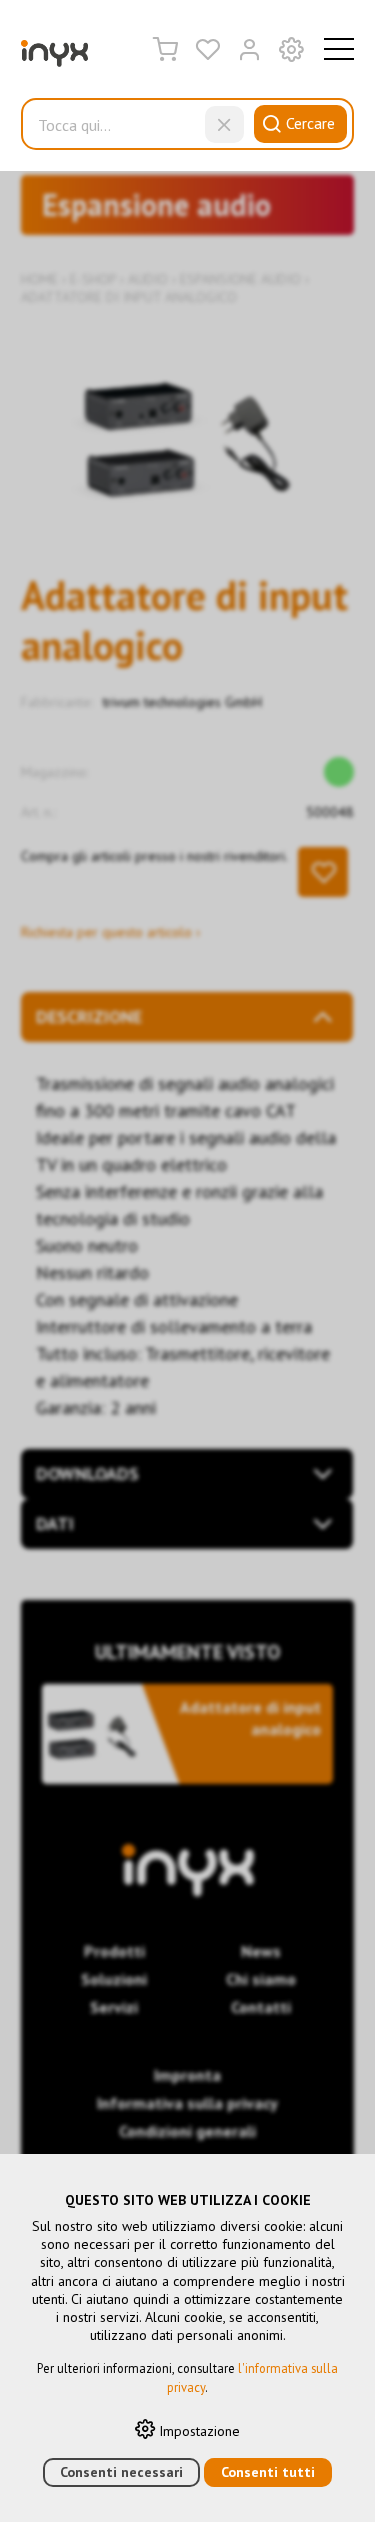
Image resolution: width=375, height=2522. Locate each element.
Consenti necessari (121, 2472)
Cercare (310, 123)
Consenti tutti (268, 2472)
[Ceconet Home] (54, 58)
